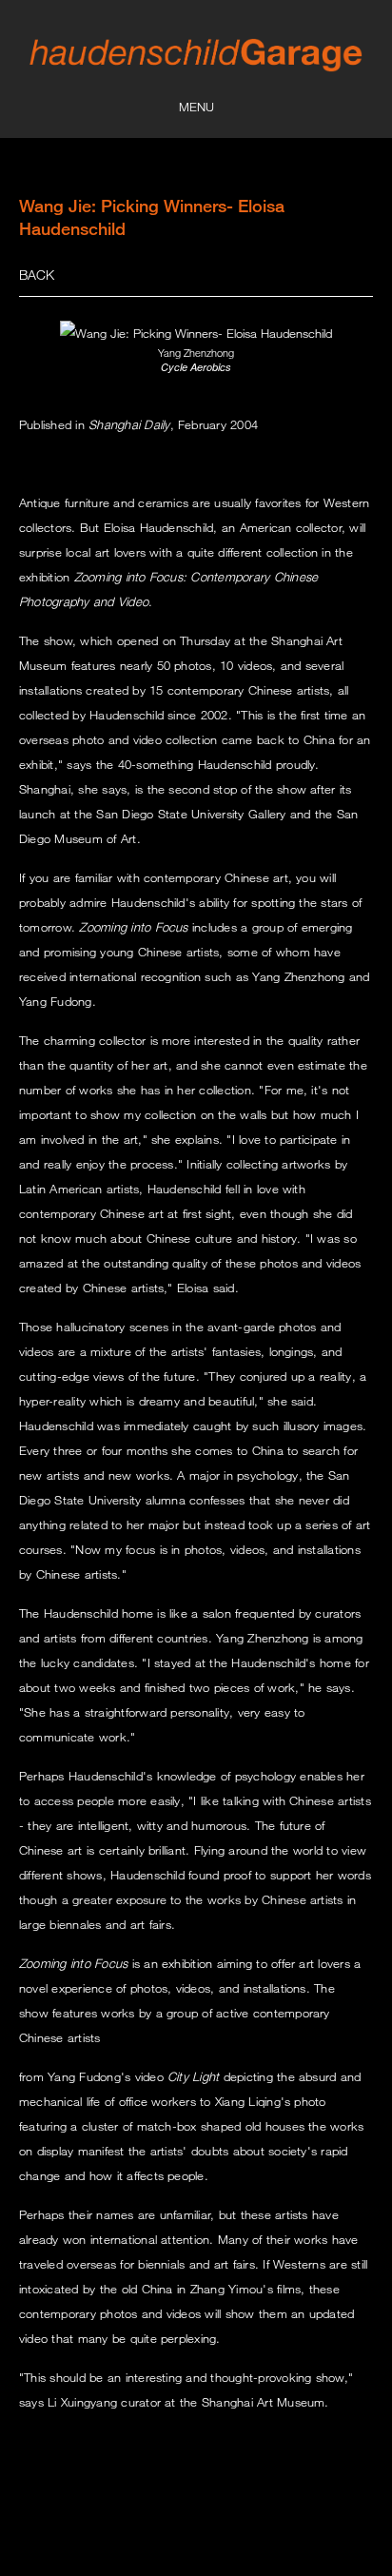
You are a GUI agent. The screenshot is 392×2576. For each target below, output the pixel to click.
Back (37, 275)
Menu (196, 107)
